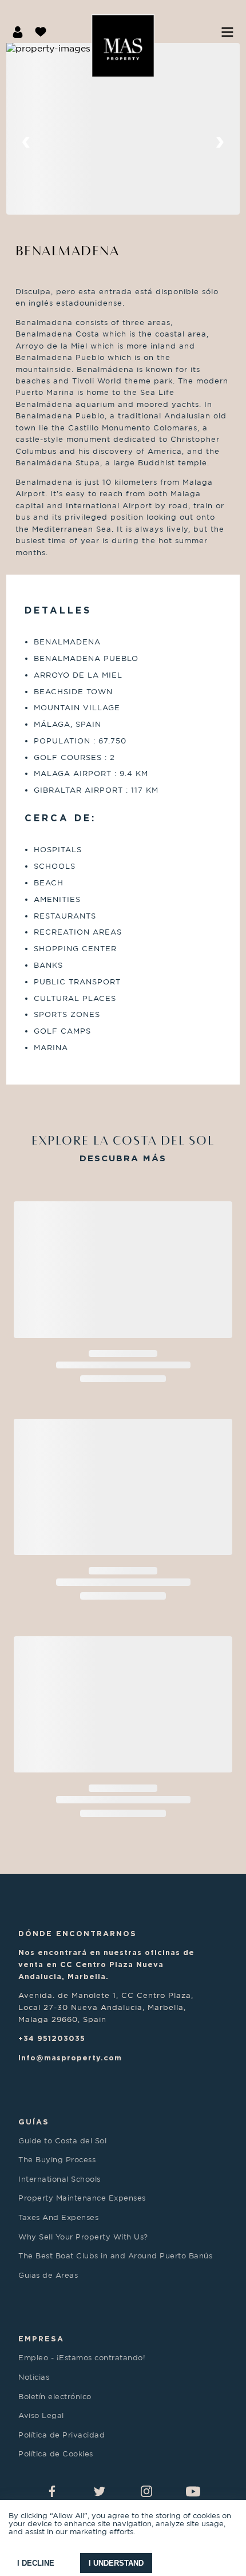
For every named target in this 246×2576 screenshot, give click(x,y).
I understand (116, 2563)
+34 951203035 (52, 2038)
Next (220, 143)
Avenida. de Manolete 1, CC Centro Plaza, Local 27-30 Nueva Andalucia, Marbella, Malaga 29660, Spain (106, 2007)
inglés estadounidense (76, 303)
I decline (36, 2563)
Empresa (41, 2338)
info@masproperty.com (70, 2057)
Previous (26, 143)
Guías (34, 2122)
